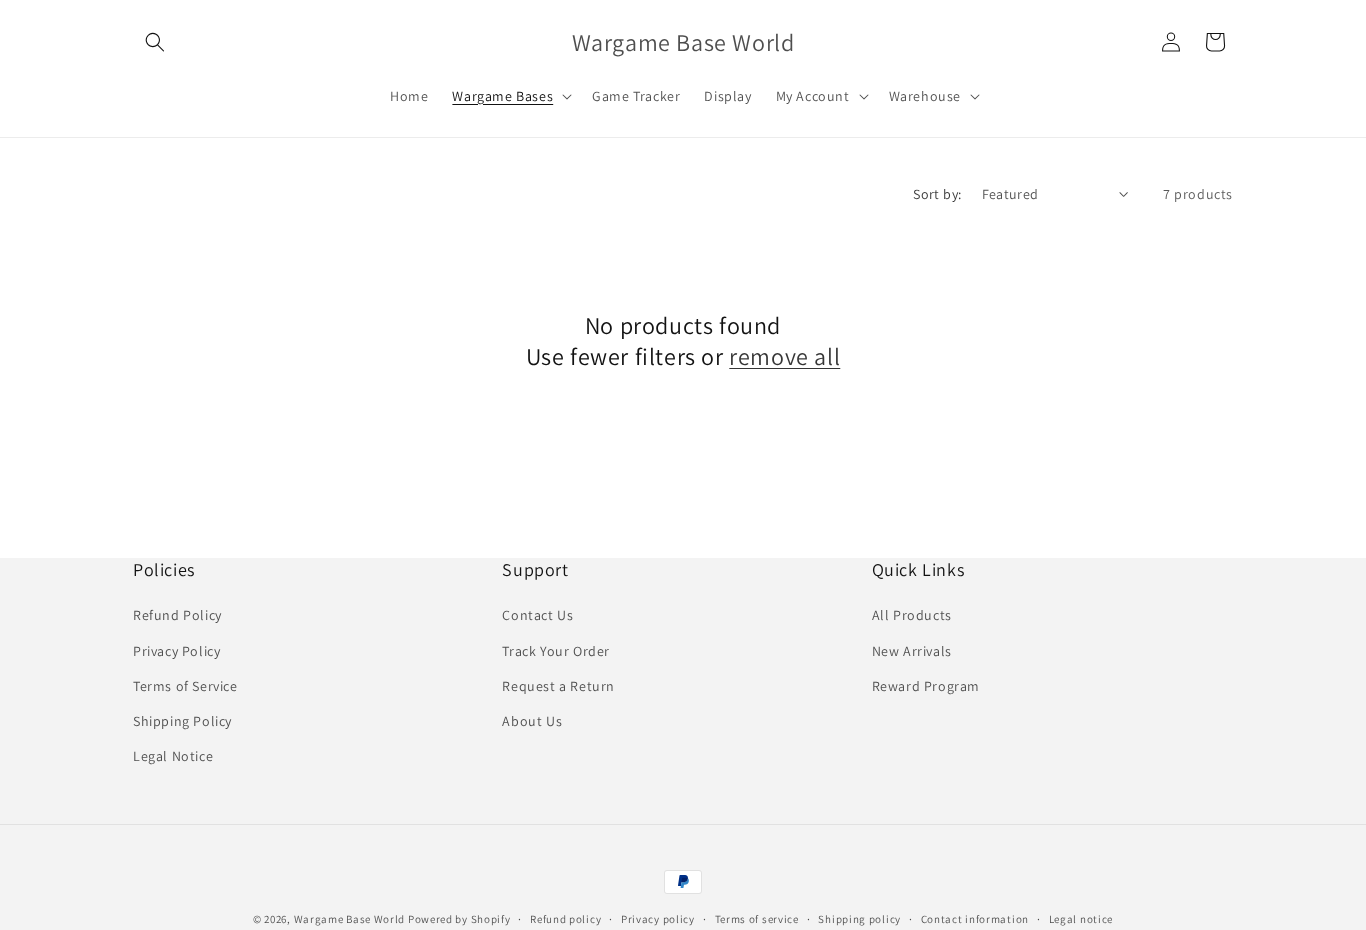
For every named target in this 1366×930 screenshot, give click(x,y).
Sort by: (937, 194)
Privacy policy (658, 919)
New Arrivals (912, 651)
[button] (155, 42)
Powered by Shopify (459, 919)
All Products (912, 615)
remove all (784, 356)
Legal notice (1081, 919)
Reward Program (926, 686)
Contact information (975, 919)
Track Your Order (556, 651)
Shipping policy (859, 919)
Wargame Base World (350, 919)
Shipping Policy (182, 721)
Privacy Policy (176, 651)
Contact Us (537, 615)
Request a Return (558, 686)
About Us (532, 721)
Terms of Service (185, 686)
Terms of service (757, 919)
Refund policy (565, 919)
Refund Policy (177, 615)
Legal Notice (173, 756)
